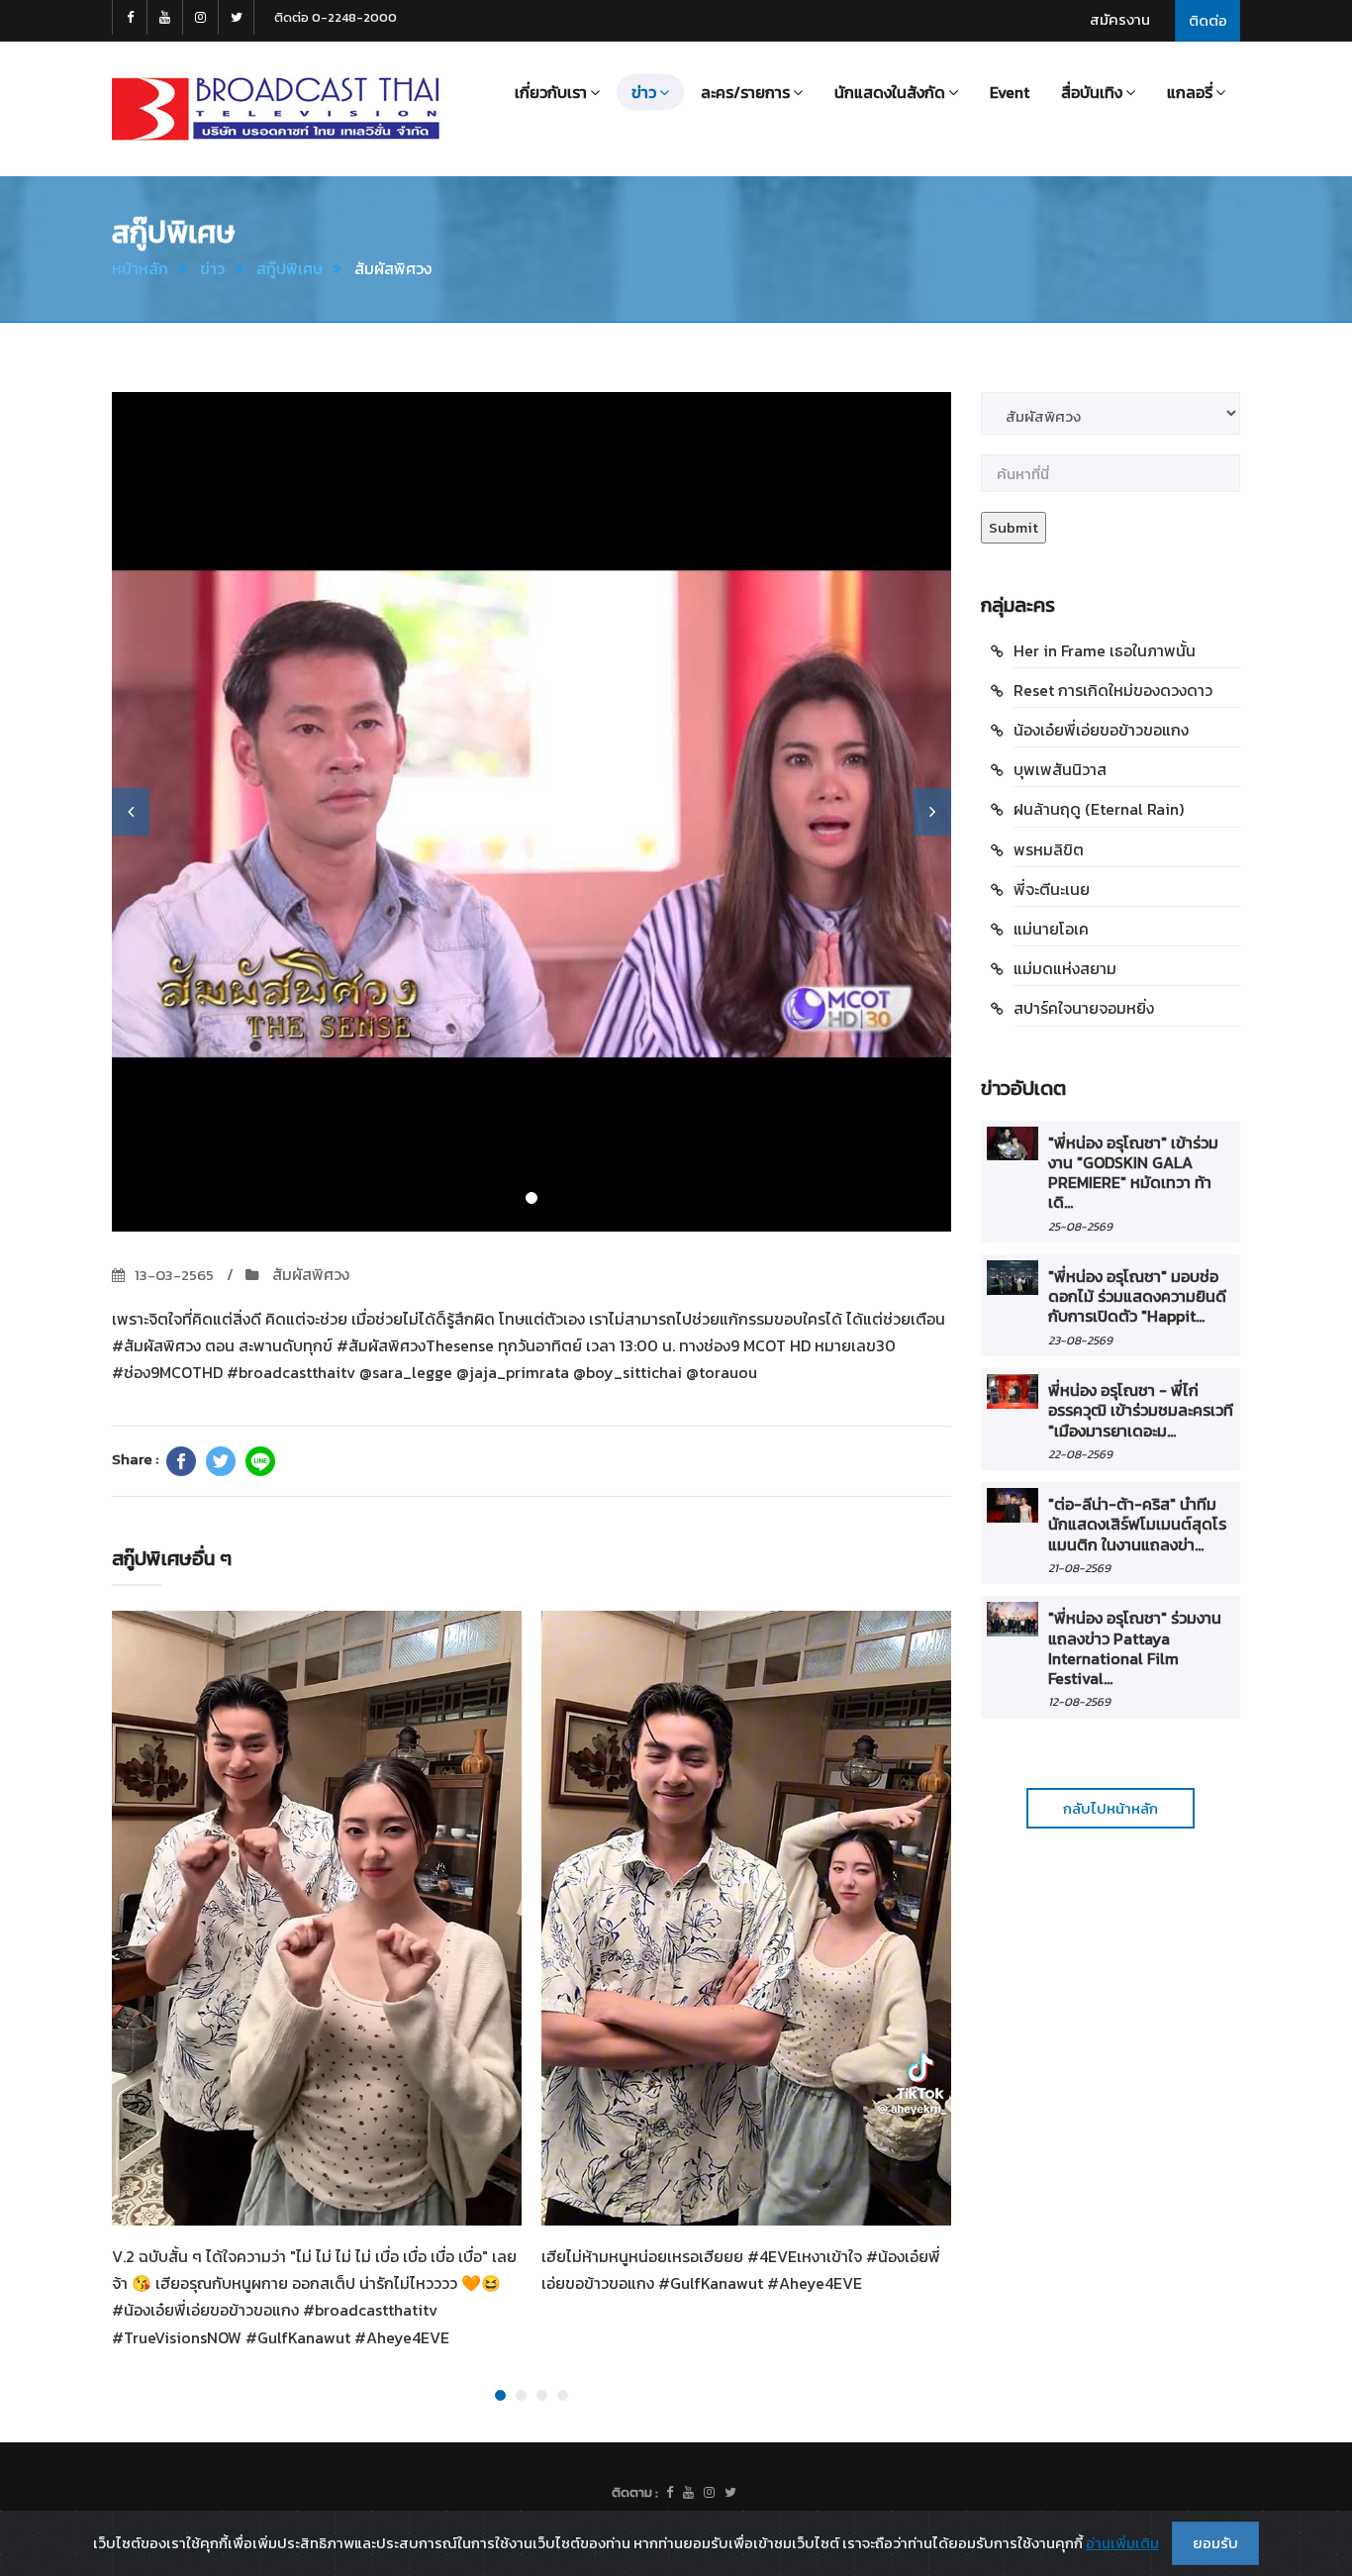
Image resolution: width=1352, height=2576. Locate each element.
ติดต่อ (1208, 20)
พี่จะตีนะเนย (1052, 889)
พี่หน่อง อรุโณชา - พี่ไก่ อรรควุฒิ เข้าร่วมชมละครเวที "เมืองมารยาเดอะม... (1141, 1410)
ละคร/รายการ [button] (745, 92)
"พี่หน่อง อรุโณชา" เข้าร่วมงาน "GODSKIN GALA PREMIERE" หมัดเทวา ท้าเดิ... (1133, 1173)
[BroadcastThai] (688, 2493)
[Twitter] (221, 1461)
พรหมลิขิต (1049, 849)
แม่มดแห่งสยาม (1065, 968)
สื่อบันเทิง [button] (1092, 92)
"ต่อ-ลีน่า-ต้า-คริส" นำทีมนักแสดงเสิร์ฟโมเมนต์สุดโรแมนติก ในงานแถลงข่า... (1137, 1524)
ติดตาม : (635, 2492)
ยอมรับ (1215, 2543)
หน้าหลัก (140, 268)
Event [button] (1010, 92)
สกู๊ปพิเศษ (290, 268)
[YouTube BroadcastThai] (165, 17)
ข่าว (212, 268)
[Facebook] (181, 1461)
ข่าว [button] (644, 92)
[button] (131, 812)
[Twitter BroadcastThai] (237, 17)
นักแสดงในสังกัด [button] (890, 92)
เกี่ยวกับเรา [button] (551, 92)
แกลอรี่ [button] (1190, 92)
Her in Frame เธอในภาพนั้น (1105, 650)
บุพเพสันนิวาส (1060, 769)
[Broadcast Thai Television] (276, 109)
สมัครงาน (1120, 19)
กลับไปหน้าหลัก (1111, 1808)
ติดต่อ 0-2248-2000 (336, 17)
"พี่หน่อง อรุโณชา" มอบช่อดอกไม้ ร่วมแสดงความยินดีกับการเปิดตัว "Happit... (1137, 1296)
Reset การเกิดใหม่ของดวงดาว (1113, 690)
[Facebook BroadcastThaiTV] (130, 17)
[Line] (260, 1461)
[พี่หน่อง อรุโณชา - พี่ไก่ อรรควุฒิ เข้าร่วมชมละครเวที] (1013, 1391)
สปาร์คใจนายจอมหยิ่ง (1084, 1008)
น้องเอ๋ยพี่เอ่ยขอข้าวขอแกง (1101, 730)
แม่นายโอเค (1051, 929)
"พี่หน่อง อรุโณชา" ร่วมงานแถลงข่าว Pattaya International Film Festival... (1135, 1648)
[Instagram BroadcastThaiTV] (201, 17)
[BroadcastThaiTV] (670, 2493)
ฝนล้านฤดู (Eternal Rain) (1099, 809)
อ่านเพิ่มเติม (1122, 2543)
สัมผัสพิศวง (309, 1274)
